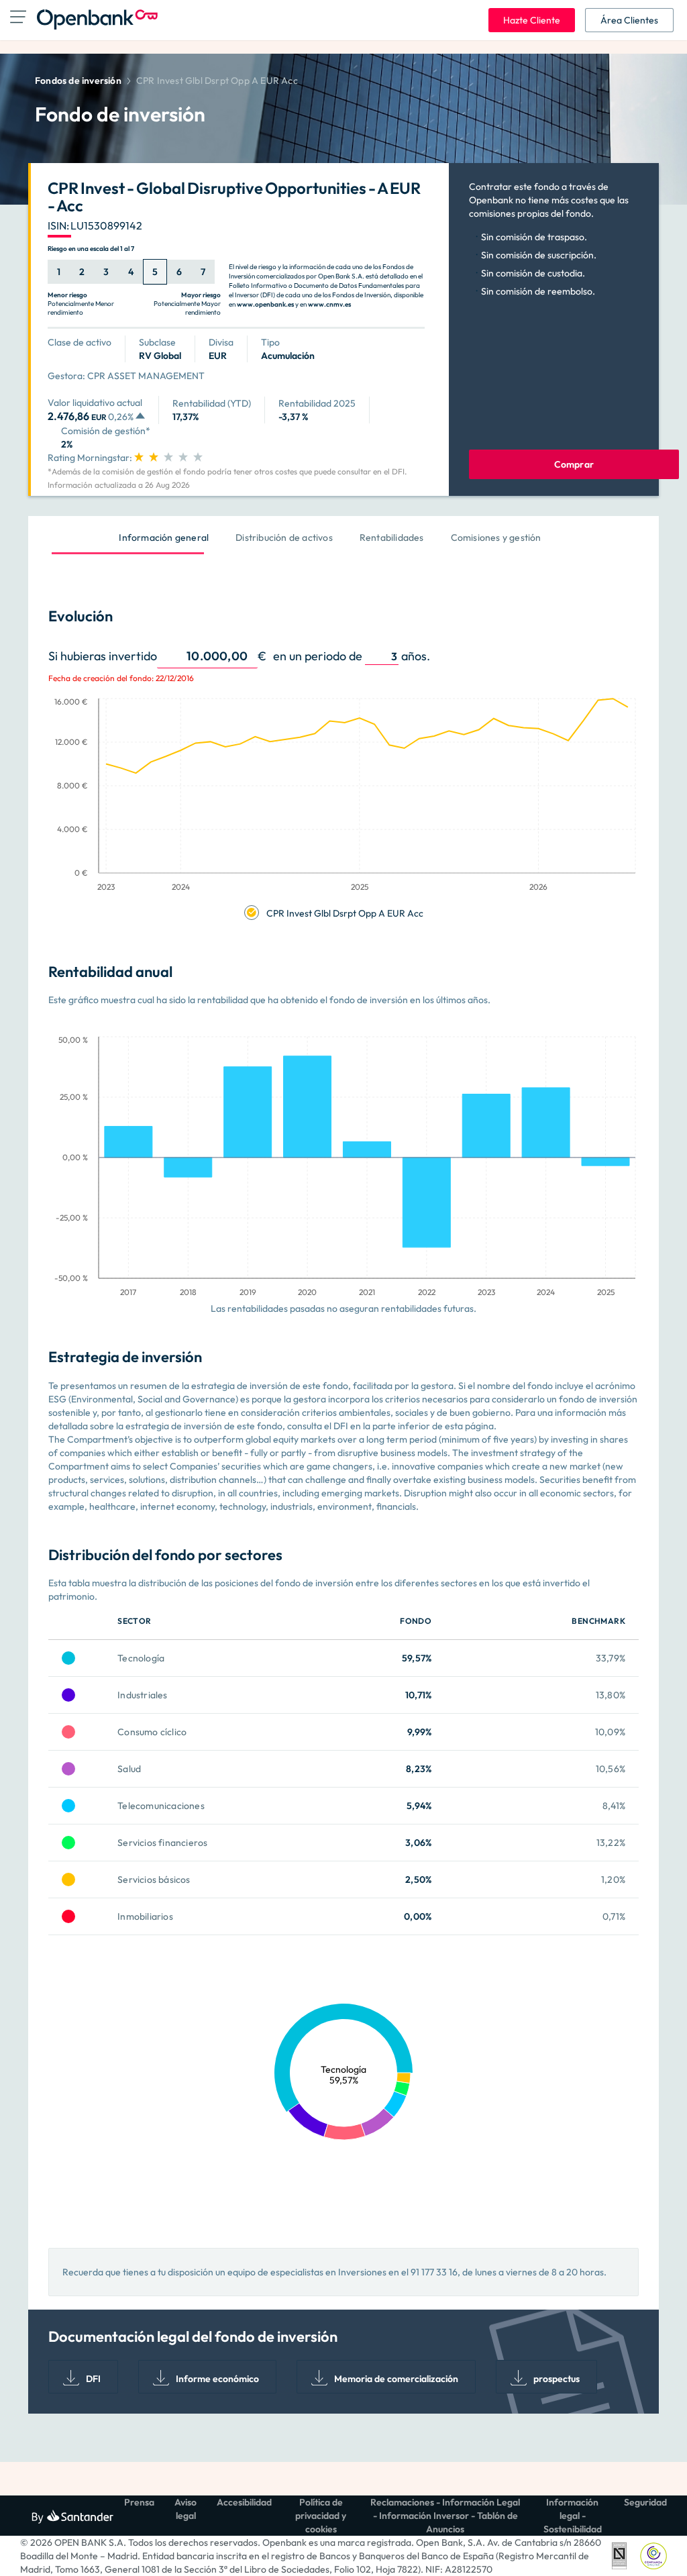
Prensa (139, 2502)
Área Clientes (629, 20)
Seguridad (645, 2502)
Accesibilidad (244, 2502)
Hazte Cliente (532, 20)
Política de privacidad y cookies (321, 2516)
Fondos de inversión (78, 81)
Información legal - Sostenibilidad (573, 2516)
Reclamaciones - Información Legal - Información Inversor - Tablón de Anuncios (445, 2516)
